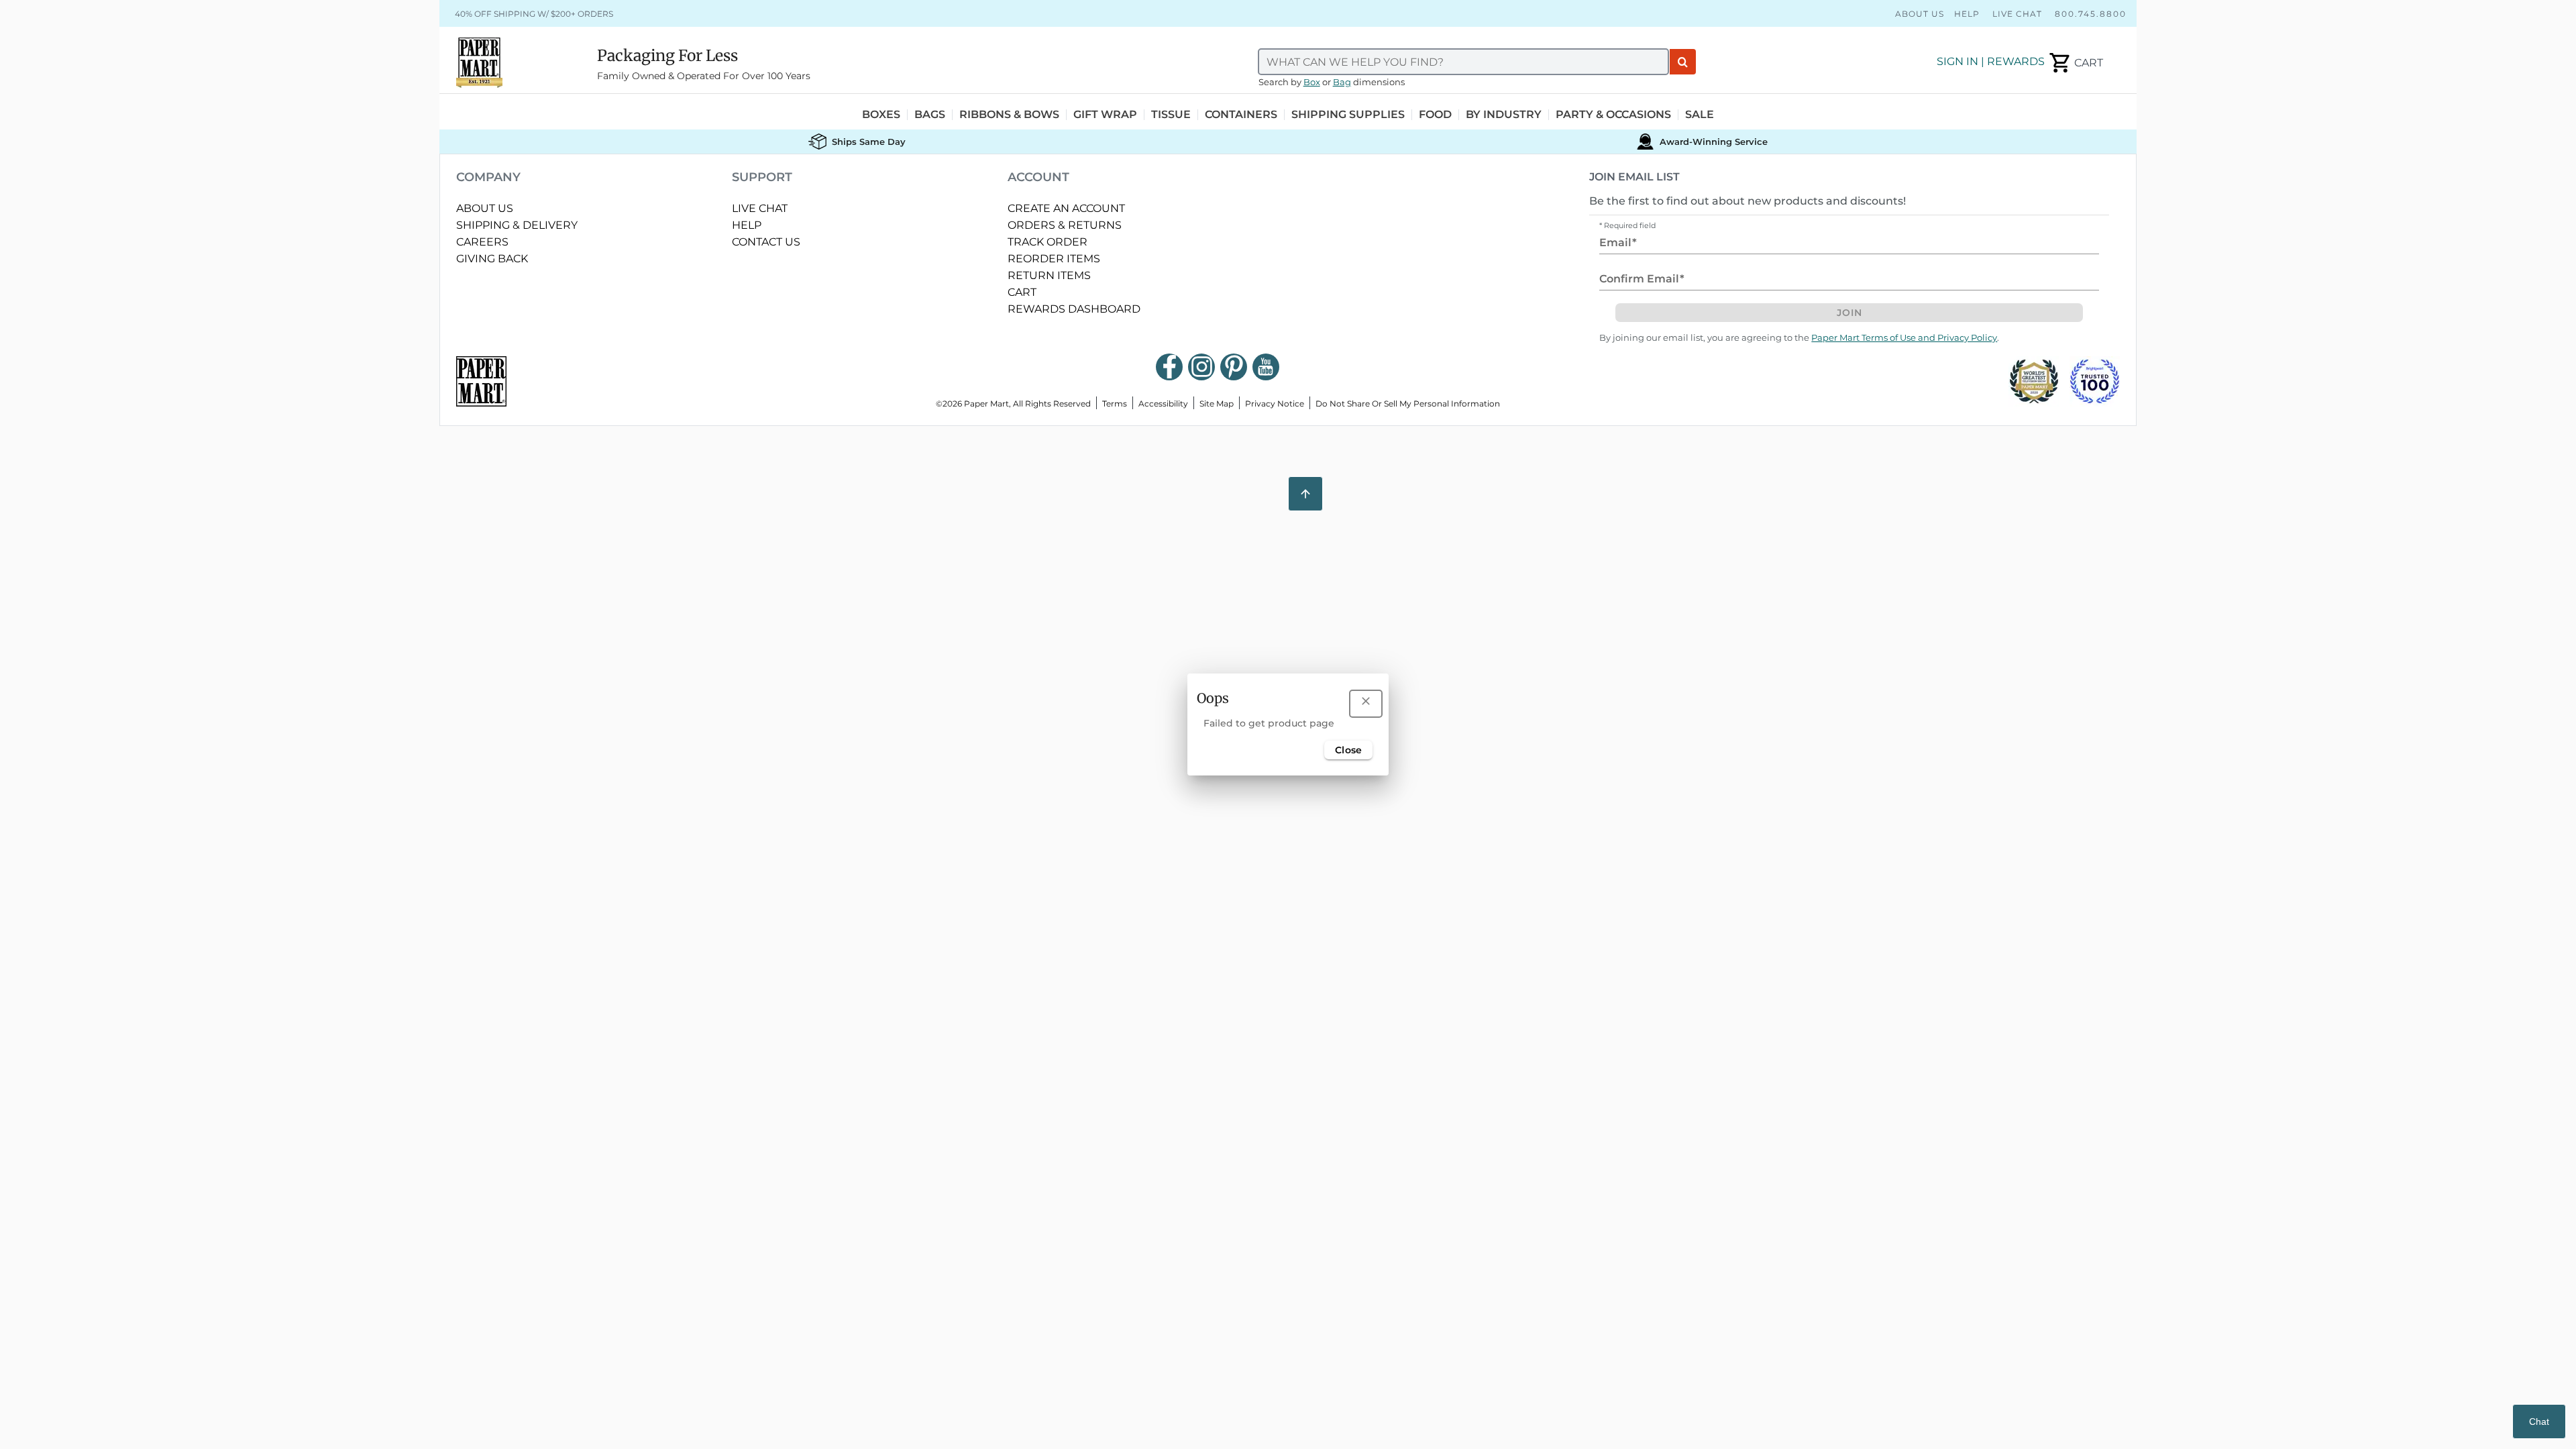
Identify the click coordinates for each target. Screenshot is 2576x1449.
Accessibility (1163, 404)
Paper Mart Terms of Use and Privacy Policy (1904, 338)
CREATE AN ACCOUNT (1066, 208)
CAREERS (482, 242)
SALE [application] (1700, 115)
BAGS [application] (930, 115)
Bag (1342, 82)
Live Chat (2017, 14)
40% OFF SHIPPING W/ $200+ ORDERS (534, 14)
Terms (1115, 404)
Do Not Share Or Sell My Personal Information (1408, 404)
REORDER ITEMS (1054, 259)
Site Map (1217, 404)
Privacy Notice (1275, 404)
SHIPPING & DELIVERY (517, 225)
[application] (2075, 63)
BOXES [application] (881, 115)
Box (1312, 82)
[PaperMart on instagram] (1201, 367)
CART (1022, 292)
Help (1967, 14)
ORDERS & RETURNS (1065, 225)
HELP (747, 225)
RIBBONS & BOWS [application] (1009, 115)
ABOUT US (485, 208)
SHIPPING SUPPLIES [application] (1348, 115)
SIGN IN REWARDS (1991, 61)
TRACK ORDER (1048, 242)
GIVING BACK (492, 259)
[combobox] (1464, 62)
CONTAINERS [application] (1241, 115)
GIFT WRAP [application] (1105, 115)
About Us (1920, 14)
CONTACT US (766, 242)
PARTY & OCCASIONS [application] (1613, 115)
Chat (2539, 1421)
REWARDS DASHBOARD (1074, 309)
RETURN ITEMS (1049, 275)
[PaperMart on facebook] (1169, 367)
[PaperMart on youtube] (1266, 367)
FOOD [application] (1435, 115)
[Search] (1683, 62)
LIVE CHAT (760, 208)
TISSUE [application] (1171, 115)
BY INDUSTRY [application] (1504, 115)
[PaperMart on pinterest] (1234, 367)
